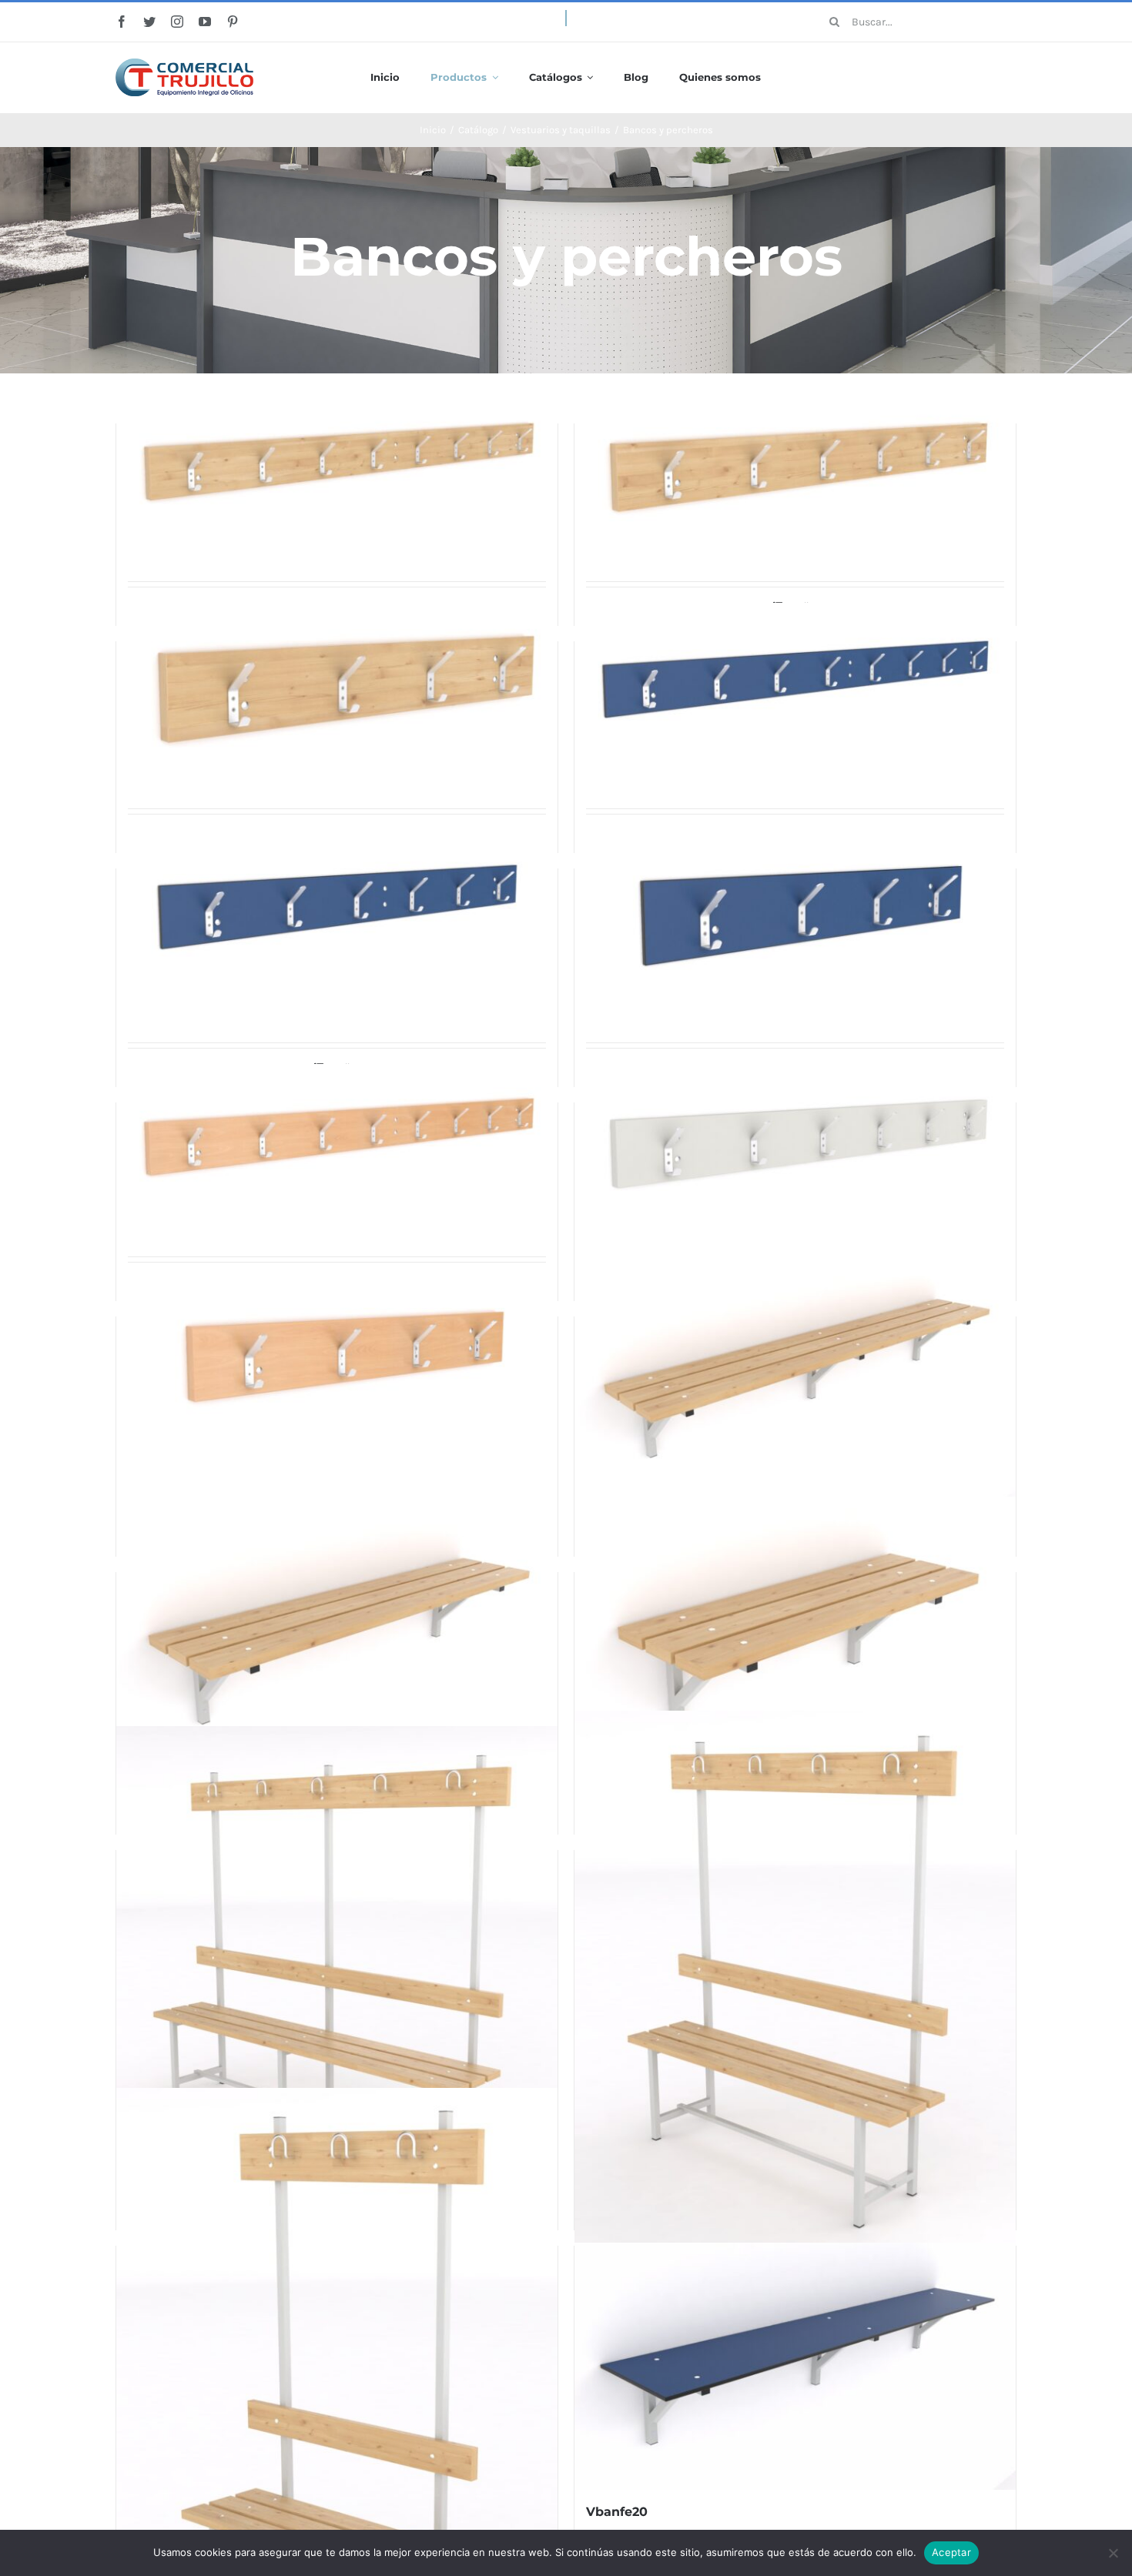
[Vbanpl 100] (795, 1643)
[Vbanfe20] (795, 2366)
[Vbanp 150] (795, 1981)
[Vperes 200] (337, 1140)
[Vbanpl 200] (795, 1377)
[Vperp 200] (337, 459)
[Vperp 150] (795, 465)
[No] (1113, 2553)
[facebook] (122, 22)
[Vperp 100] (337, 687)
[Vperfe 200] (795, 678)
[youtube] (205, 22)
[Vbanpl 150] (337, 1639)
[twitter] (149, 22)
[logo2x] (184, 64)
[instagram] (177, 22)
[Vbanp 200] (337, 1970)
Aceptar (951, 2552)
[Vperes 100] (337, 1358)
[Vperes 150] (795, 1142)
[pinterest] (233, 22)
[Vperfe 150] (337, 908)
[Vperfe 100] (795, 918)
